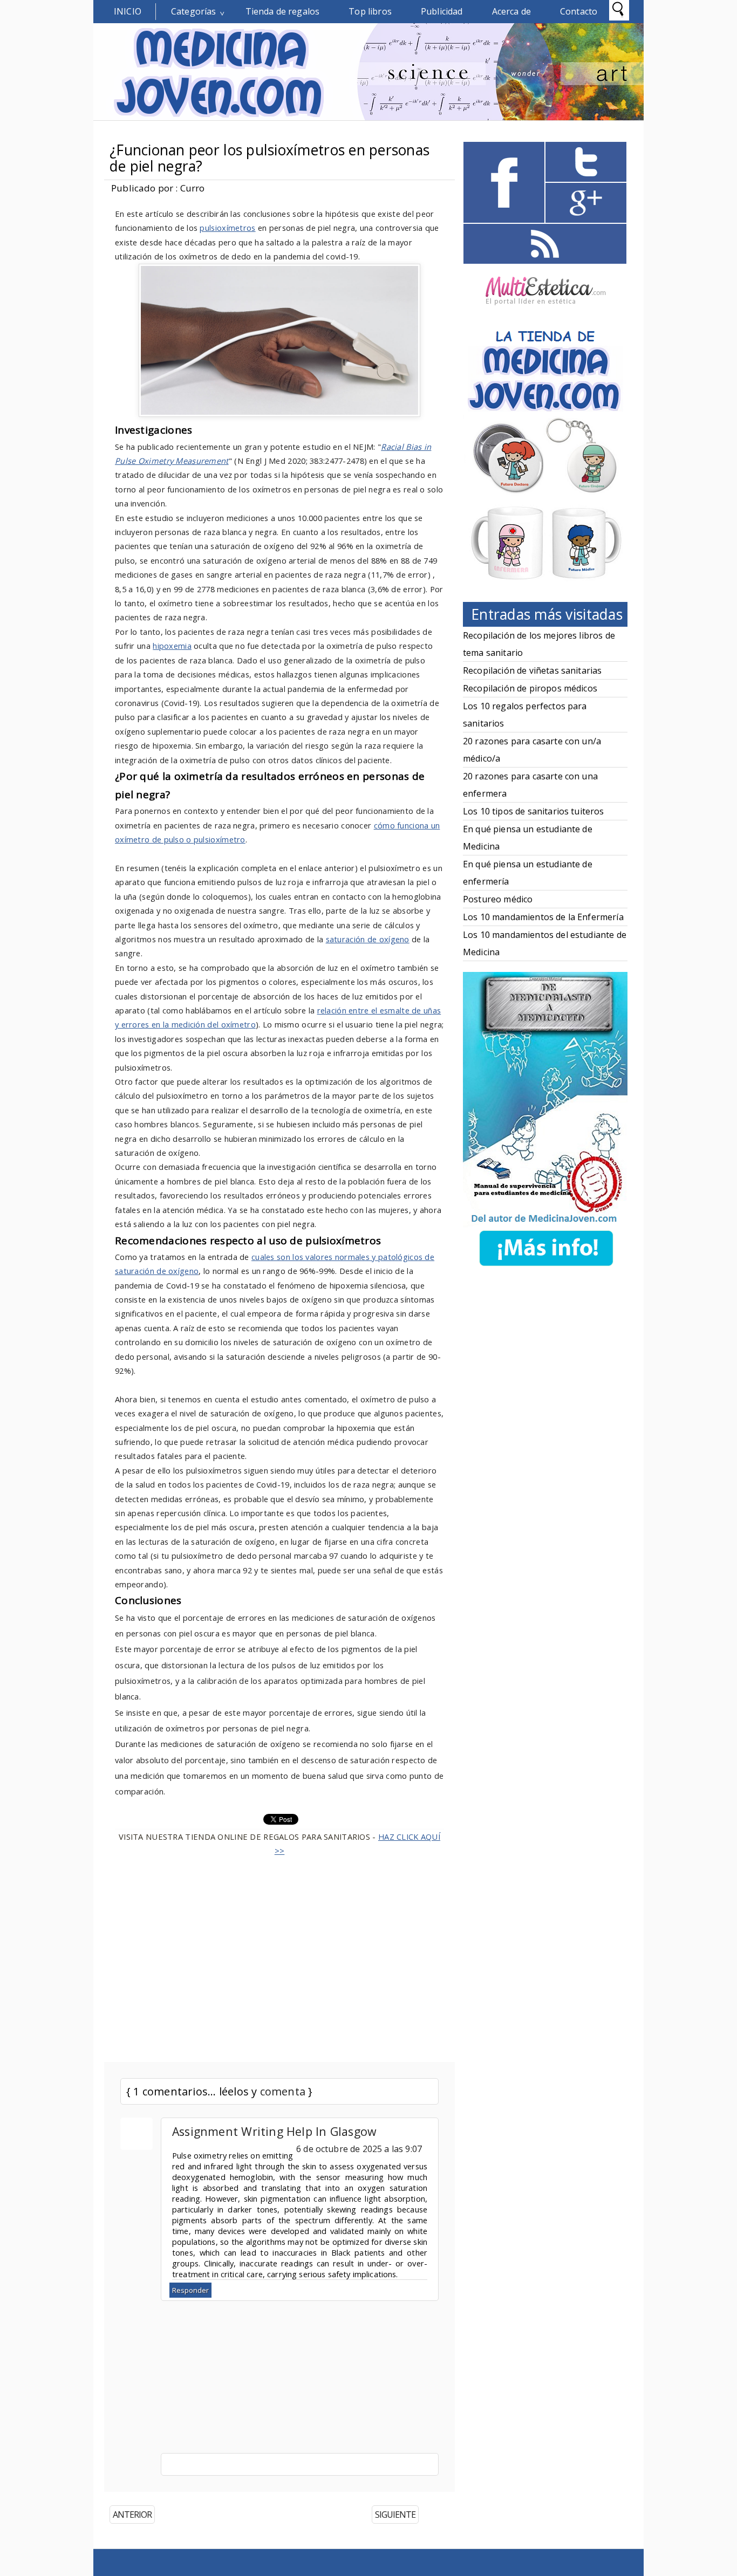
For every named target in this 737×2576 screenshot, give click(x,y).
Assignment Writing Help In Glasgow (274, 2131)
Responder (190, 2290)
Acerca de (511, 11)
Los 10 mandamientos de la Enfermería (543, 917)
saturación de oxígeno (368, 939)
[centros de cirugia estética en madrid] (545, 309)
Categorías (194, 11)
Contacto (579, 11)
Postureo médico (498, 899)
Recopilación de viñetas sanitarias (532, 670)
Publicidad (442, 11)
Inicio (128, 11)
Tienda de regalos (283, 11)
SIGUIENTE (395, 2515)
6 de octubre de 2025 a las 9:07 (359, 2149)
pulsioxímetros (227, 228)
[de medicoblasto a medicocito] (546, 1268)
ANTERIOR (132, 2515)
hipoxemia (172, 646)
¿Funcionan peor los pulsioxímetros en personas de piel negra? (269, 158)
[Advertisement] (279, 1953)
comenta (283, 2091)
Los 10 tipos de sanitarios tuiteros (534, 811)
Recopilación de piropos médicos (530, 688)
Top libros (370, 11)
